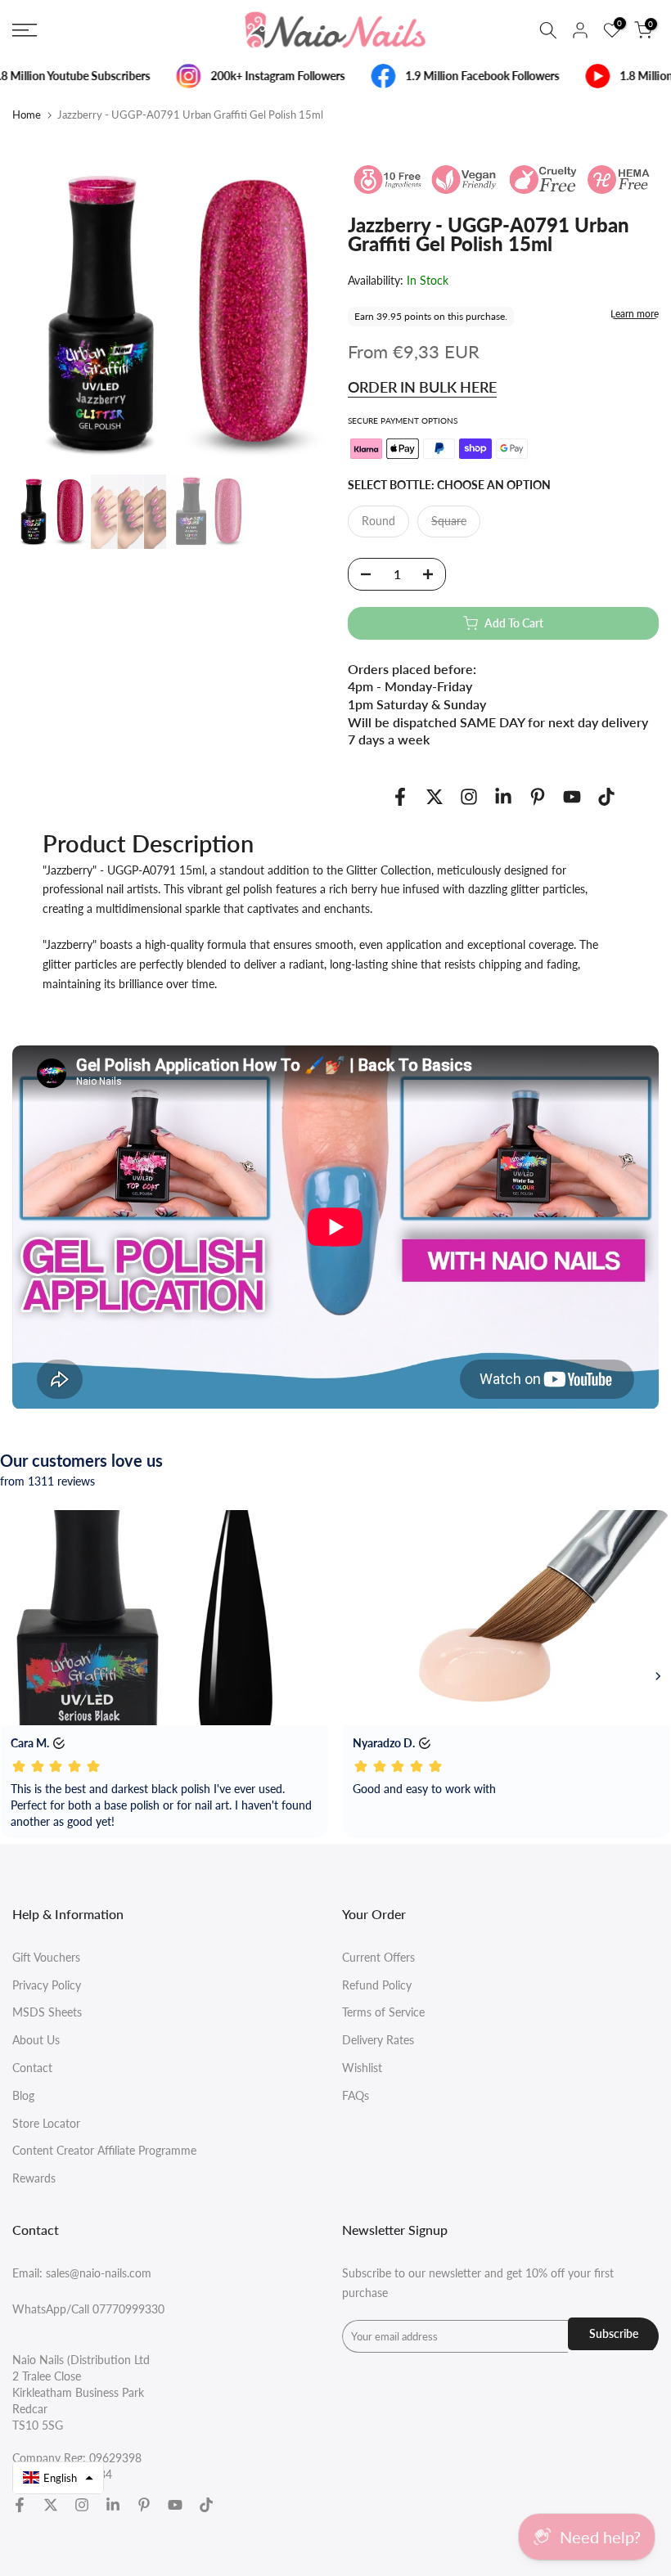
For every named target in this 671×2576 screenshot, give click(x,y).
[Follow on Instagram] (469, 796)
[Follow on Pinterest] (538, 796)
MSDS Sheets (47, 2012)
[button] (58, 2478)
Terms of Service (383, 2012)
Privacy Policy (47, 1985)
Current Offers (378, 1957)
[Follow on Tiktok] (606, 796)
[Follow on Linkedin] (503, 796)
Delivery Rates (378, 2040)
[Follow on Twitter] (435, 796)
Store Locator (46, 2123)
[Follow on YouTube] (572, 796)
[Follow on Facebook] (400, 796)
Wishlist (362, 2068)
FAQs (356, 2095)
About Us (36, 2040)
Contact (32, 2068)
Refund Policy (377, 1985)
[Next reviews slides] (658, 1676)
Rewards (34, 2178)
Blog (23, 2095)
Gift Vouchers (46, 1957)
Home (27, 115)
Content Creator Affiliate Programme (104, 2150)
